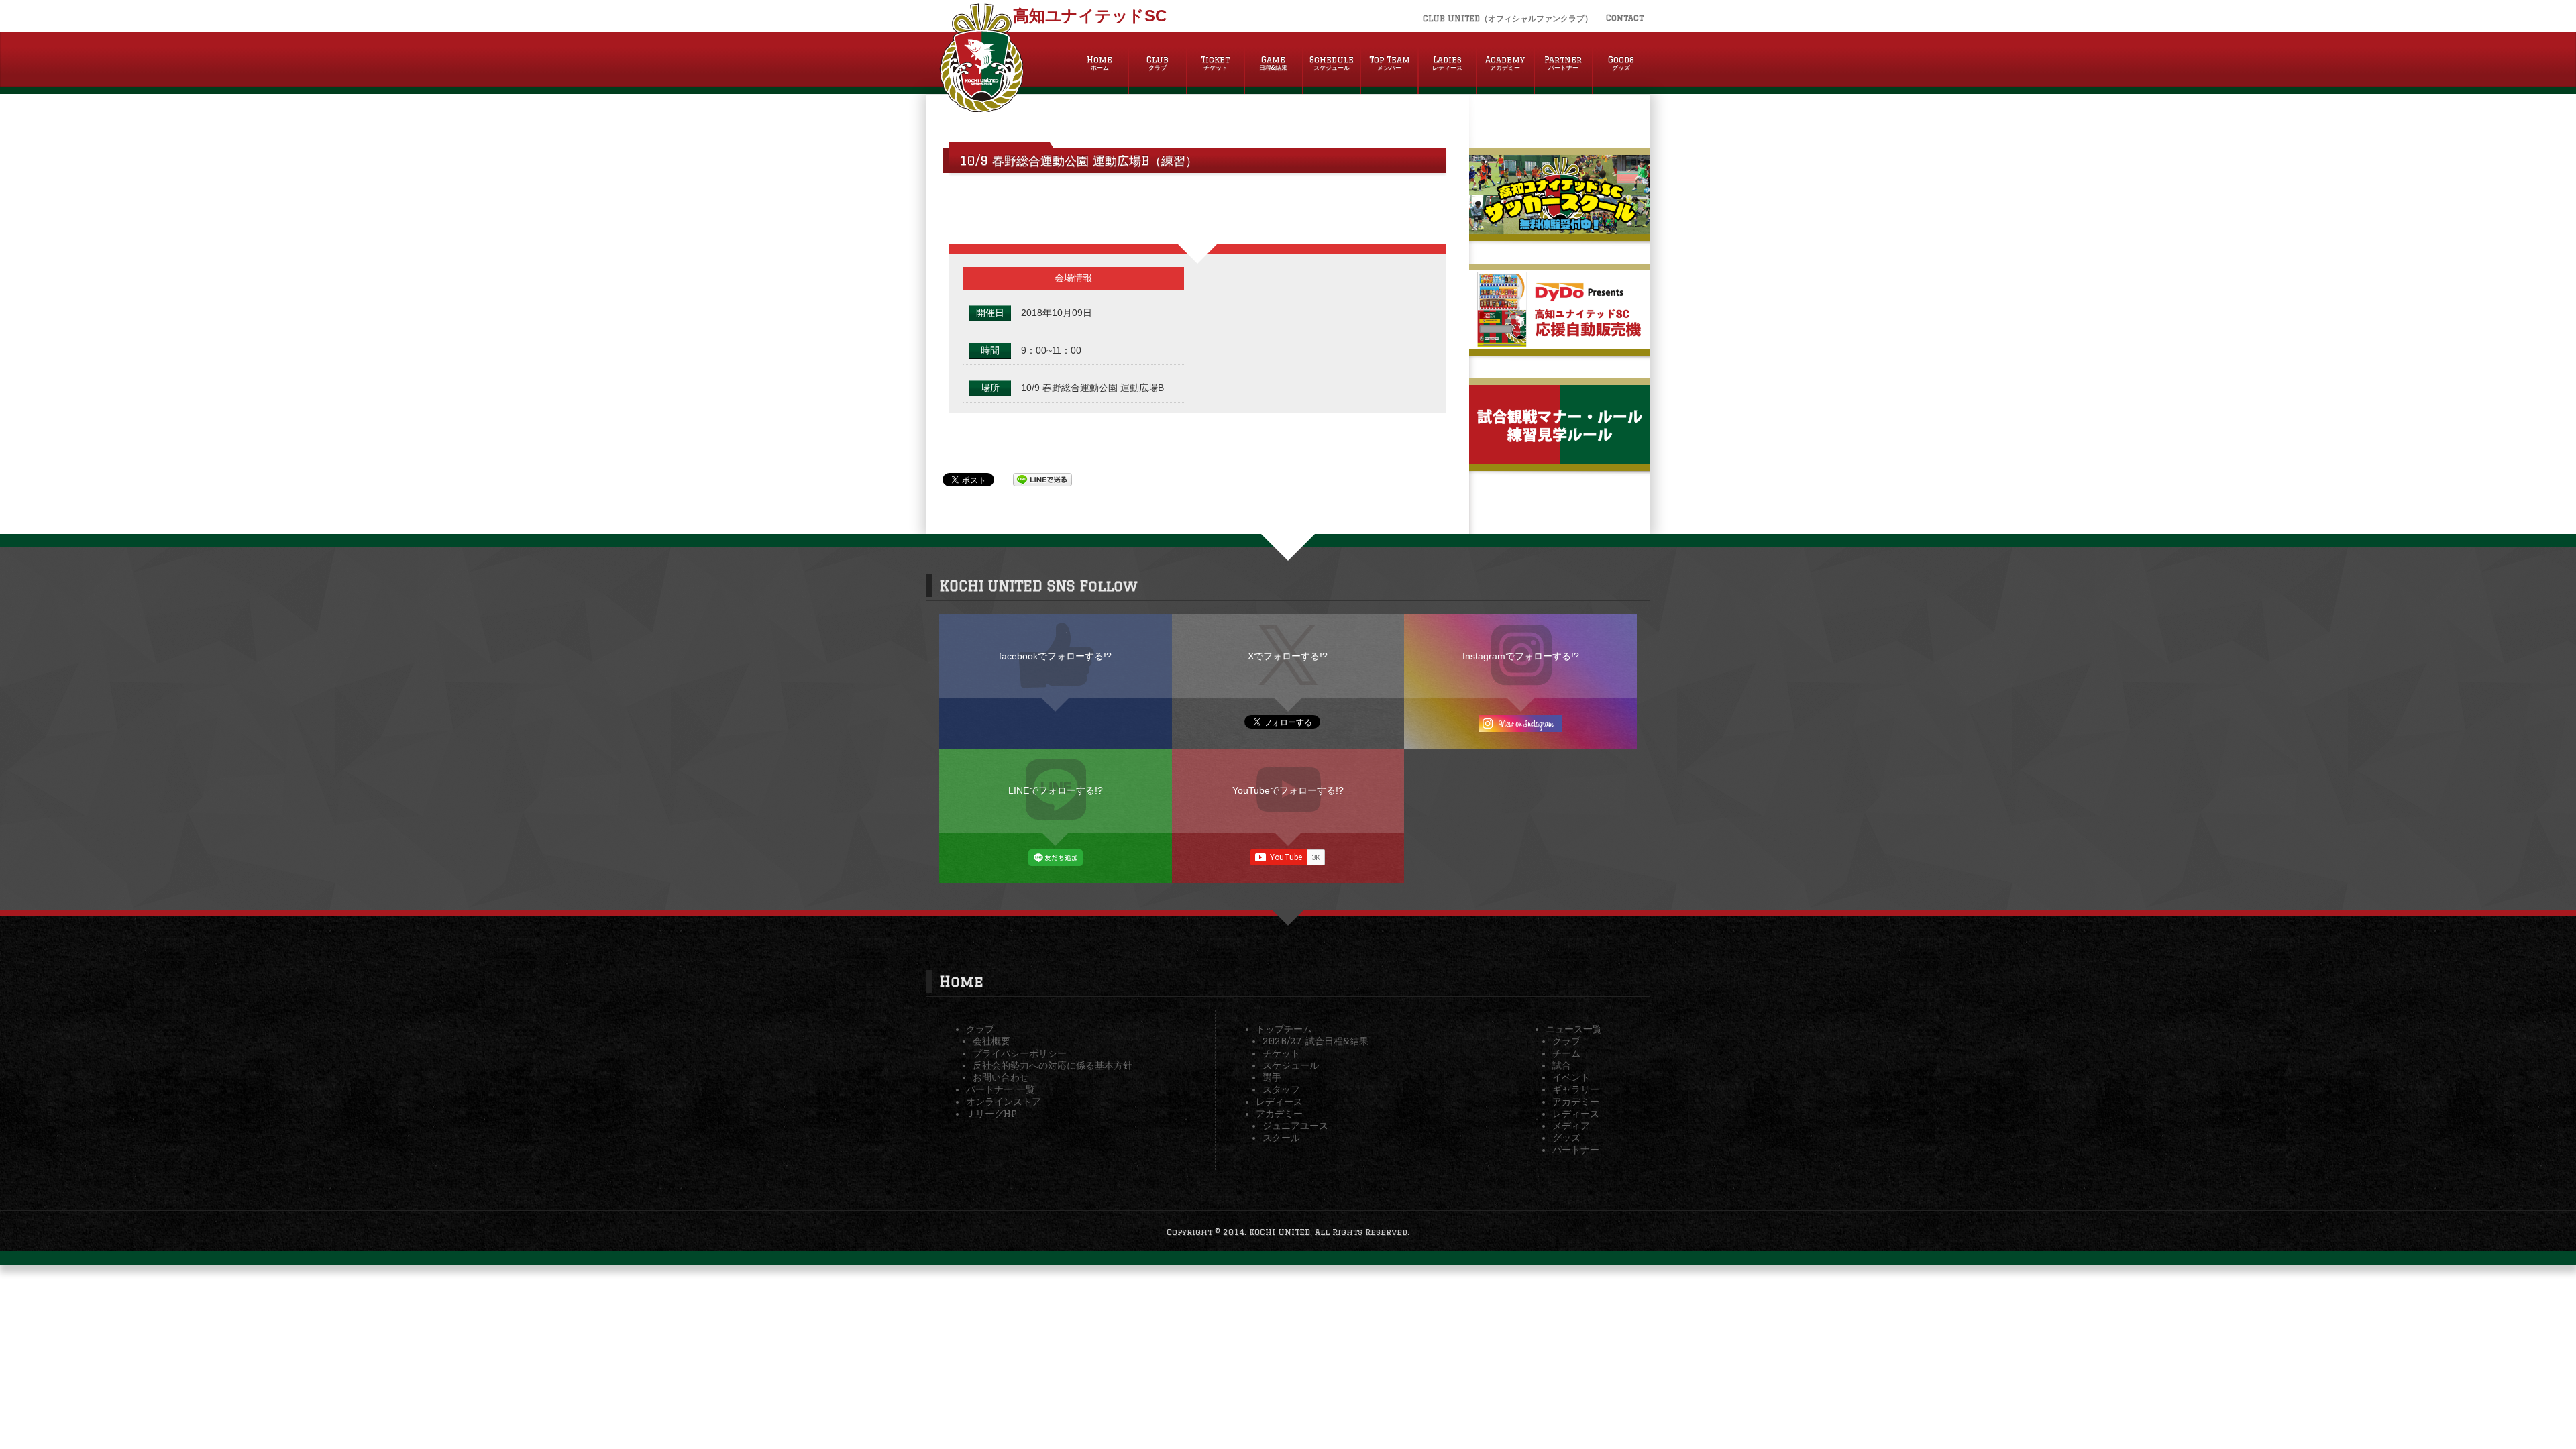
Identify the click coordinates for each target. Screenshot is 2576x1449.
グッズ (1566, 1138)
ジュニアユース (1295, 1126)
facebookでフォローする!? (1055, 656)
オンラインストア (1004, 1102)
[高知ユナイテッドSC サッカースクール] (1560, 229)
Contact (1625, 18)
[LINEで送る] (1042, 479)
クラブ (980, 1029)
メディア (1571, 1126)
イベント (1571, 1077)
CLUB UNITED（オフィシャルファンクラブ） (1508, 18)
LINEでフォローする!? (1056, 790)
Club (1158, 63)
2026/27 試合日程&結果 (1316, 1041)
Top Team (1390, 63)
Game (1273, 63)
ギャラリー (1576, 1089)
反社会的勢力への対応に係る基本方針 (1053, 1065)
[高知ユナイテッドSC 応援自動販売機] (1560, 343)
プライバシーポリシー (1020, 1053)
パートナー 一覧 (1001, 1089)
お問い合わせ (1001, 1077)
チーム (1566, 1053)
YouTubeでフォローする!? (1288, 790)
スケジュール (1291, 1065)
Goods (1621, 63)
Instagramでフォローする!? (1521, 656)
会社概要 (991, 1041)
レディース (1279, 1102)
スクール (1281, 1138)
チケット (1281, 1053)
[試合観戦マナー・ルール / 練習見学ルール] (1560, 459)
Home (1099, 63)
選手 (1272, 1077)
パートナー (1576, 1150)
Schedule (1332, 63)
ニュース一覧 (1574, 1029)
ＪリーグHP (991, 1114)
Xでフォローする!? (1288, 656)
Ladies (1447, 63)
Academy (1505, 63)
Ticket (1215, 63)
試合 (1562, 1065)
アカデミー (1279, 1114)
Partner (1563, 63)
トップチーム (1284, 1029)
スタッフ (1281, 1089)
